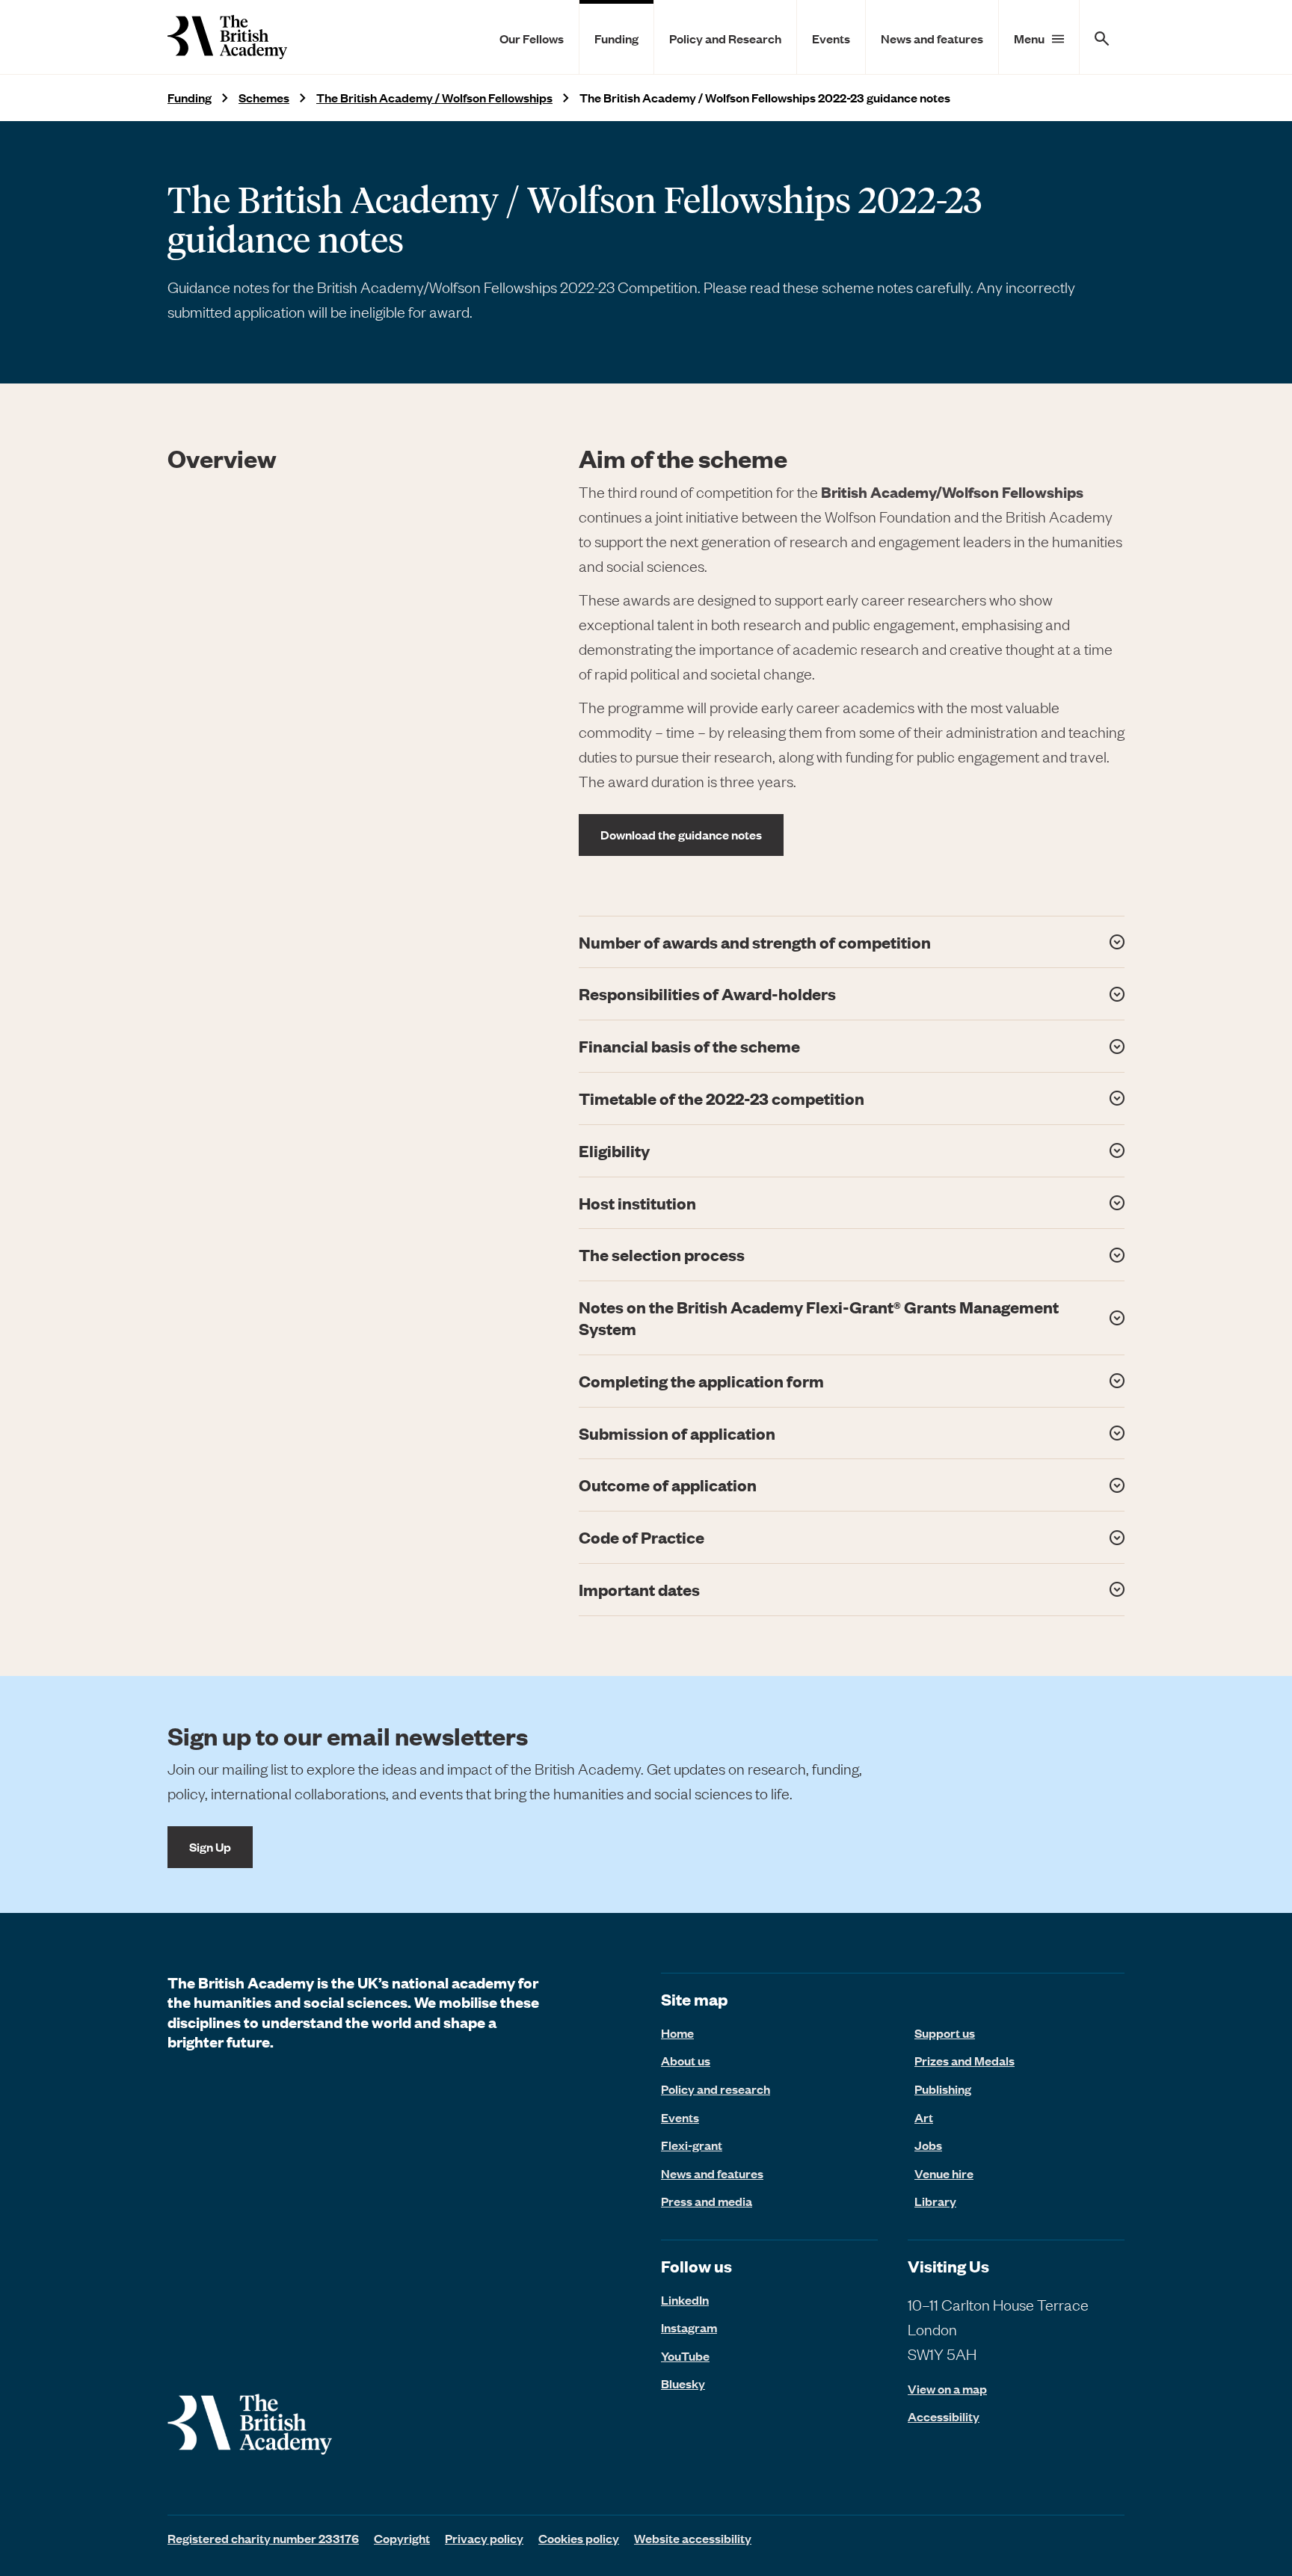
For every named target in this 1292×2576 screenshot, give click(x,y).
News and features (932, 38)
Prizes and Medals (965, 2060)
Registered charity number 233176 (263, 2538)
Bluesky (683, 2383)
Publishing (943, 2089)
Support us (945, 2033)
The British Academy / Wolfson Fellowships (434, 98)
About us (686, 2060)
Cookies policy (579, 2538)
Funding (616, 38)
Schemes (264, 98)
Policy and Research (725, 38)
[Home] (227, 37)
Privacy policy (484, 2538)
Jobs (928, 2145)
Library (935, 2201)
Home (677, 2033)
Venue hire (944, 2173)
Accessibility (944, 2416)
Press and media (707, 2201)
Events (831, 38)
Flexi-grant (692, 2145)
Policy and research (716, 2089)
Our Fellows (532, 38)
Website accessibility (693, 2538)
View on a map (947, 2389)
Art (924, 2117)
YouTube (685, 2355)
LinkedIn (685, 2299)
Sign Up (210, 1846)
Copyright (402, 2538)
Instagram (689, 2327)
